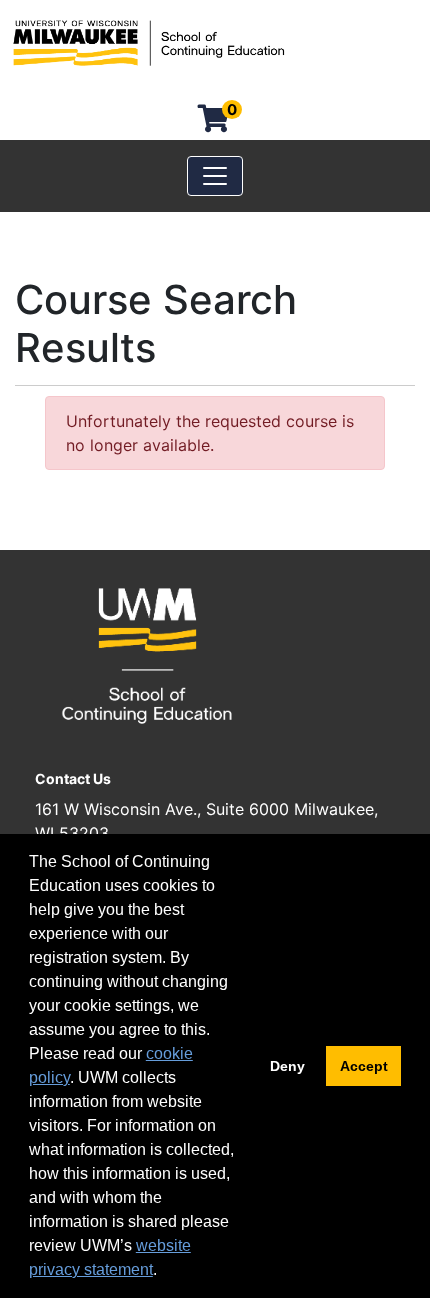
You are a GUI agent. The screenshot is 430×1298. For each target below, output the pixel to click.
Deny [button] (287, 1066)
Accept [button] (364, 1066)
